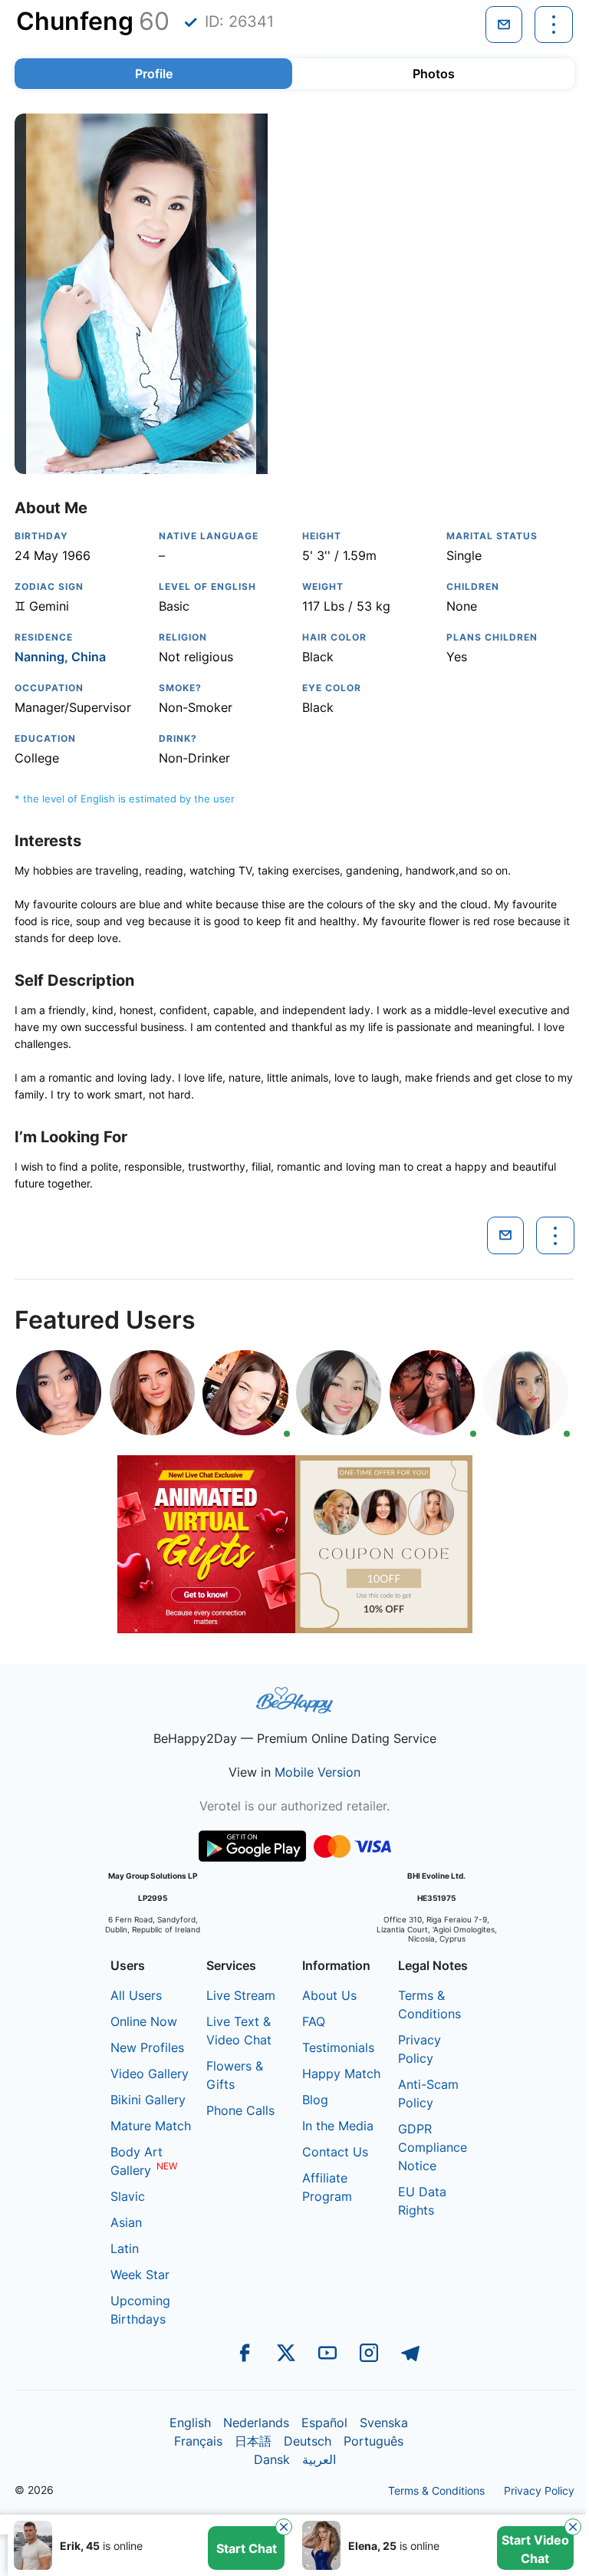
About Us (329, 1995)
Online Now (144, 2021)
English (190, 2423)
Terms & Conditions (436, 2490)
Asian (126, 2222)
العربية (319, 2459)
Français (198, 2441)
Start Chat (247, 2548)
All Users (136, 1995)
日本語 (253, 2441)
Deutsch (308, 2441)
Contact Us (335, 2152)
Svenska (384, 2423)
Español (324, 2423)
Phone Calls (240, 2110)
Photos (434, 74)
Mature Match (151, 2126)
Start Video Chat (535, 2549)
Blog (315, 2100)
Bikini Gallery (148, 2100)
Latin (125, 2248)
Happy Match (341, 2074)
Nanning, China (60, 657)
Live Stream (241, 1995)
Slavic (128, 2196)
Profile (154, 74)
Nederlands (256, 2423)
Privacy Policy (539, 2490)
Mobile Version (318, 1772)
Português (373, 2441)
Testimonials (338, 2047)
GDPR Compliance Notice (433, 2147)
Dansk (272, 2459)
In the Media (338, 2126)
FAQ (314, 2021)
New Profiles (147, 2047)
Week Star (140, 2275)
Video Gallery (150, 2074)
